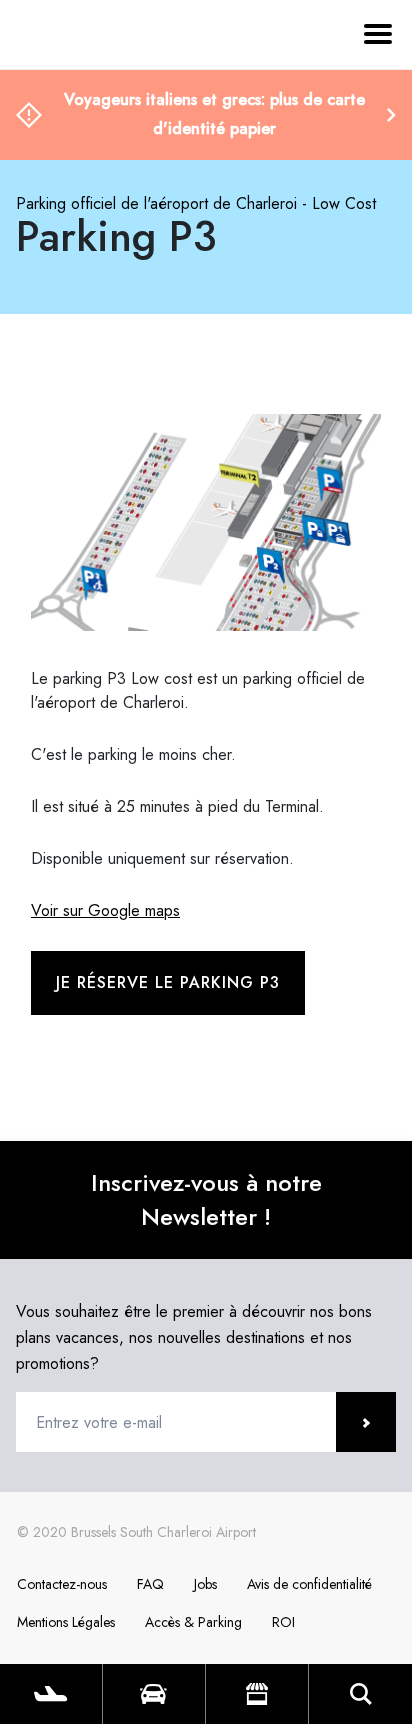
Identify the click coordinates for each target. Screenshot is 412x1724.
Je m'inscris (366, 1422)
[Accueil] (70, 128)
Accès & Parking (193, 1622)
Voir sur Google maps (105, 910)
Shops (257, 1694)
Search (360, 1694)
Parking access (154, 1694)
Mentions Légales (66, 1622)
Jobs (205, 1584)
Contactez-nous (62, 1584)
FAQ (150, 1584)
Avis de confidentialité (309, 1584)
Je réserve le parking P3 (168, 982)
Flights (51, 1694)
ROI (283, 1622)
